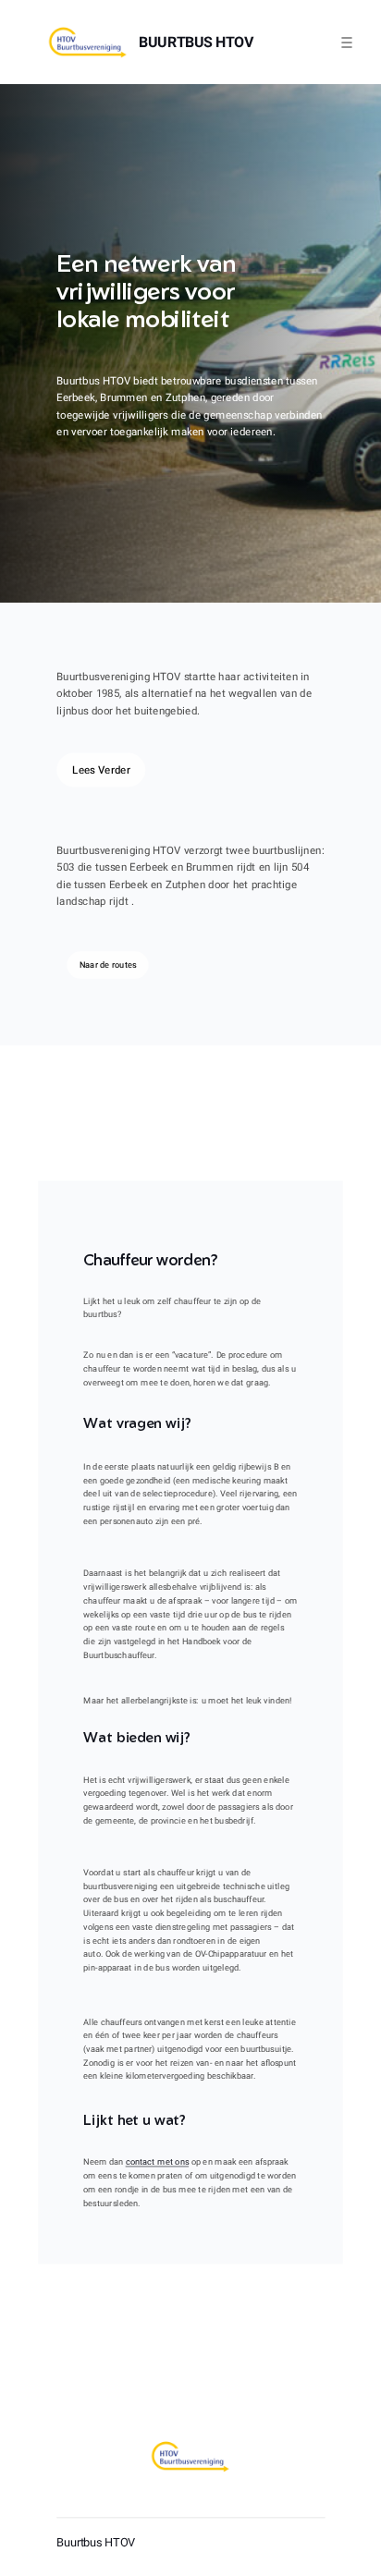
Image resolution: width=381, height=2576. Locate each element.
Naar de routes (108, 964)
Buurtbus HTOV (196, 42)
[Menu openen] (347, 42)
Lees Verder (101, 770)
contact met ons (156, 2162)
